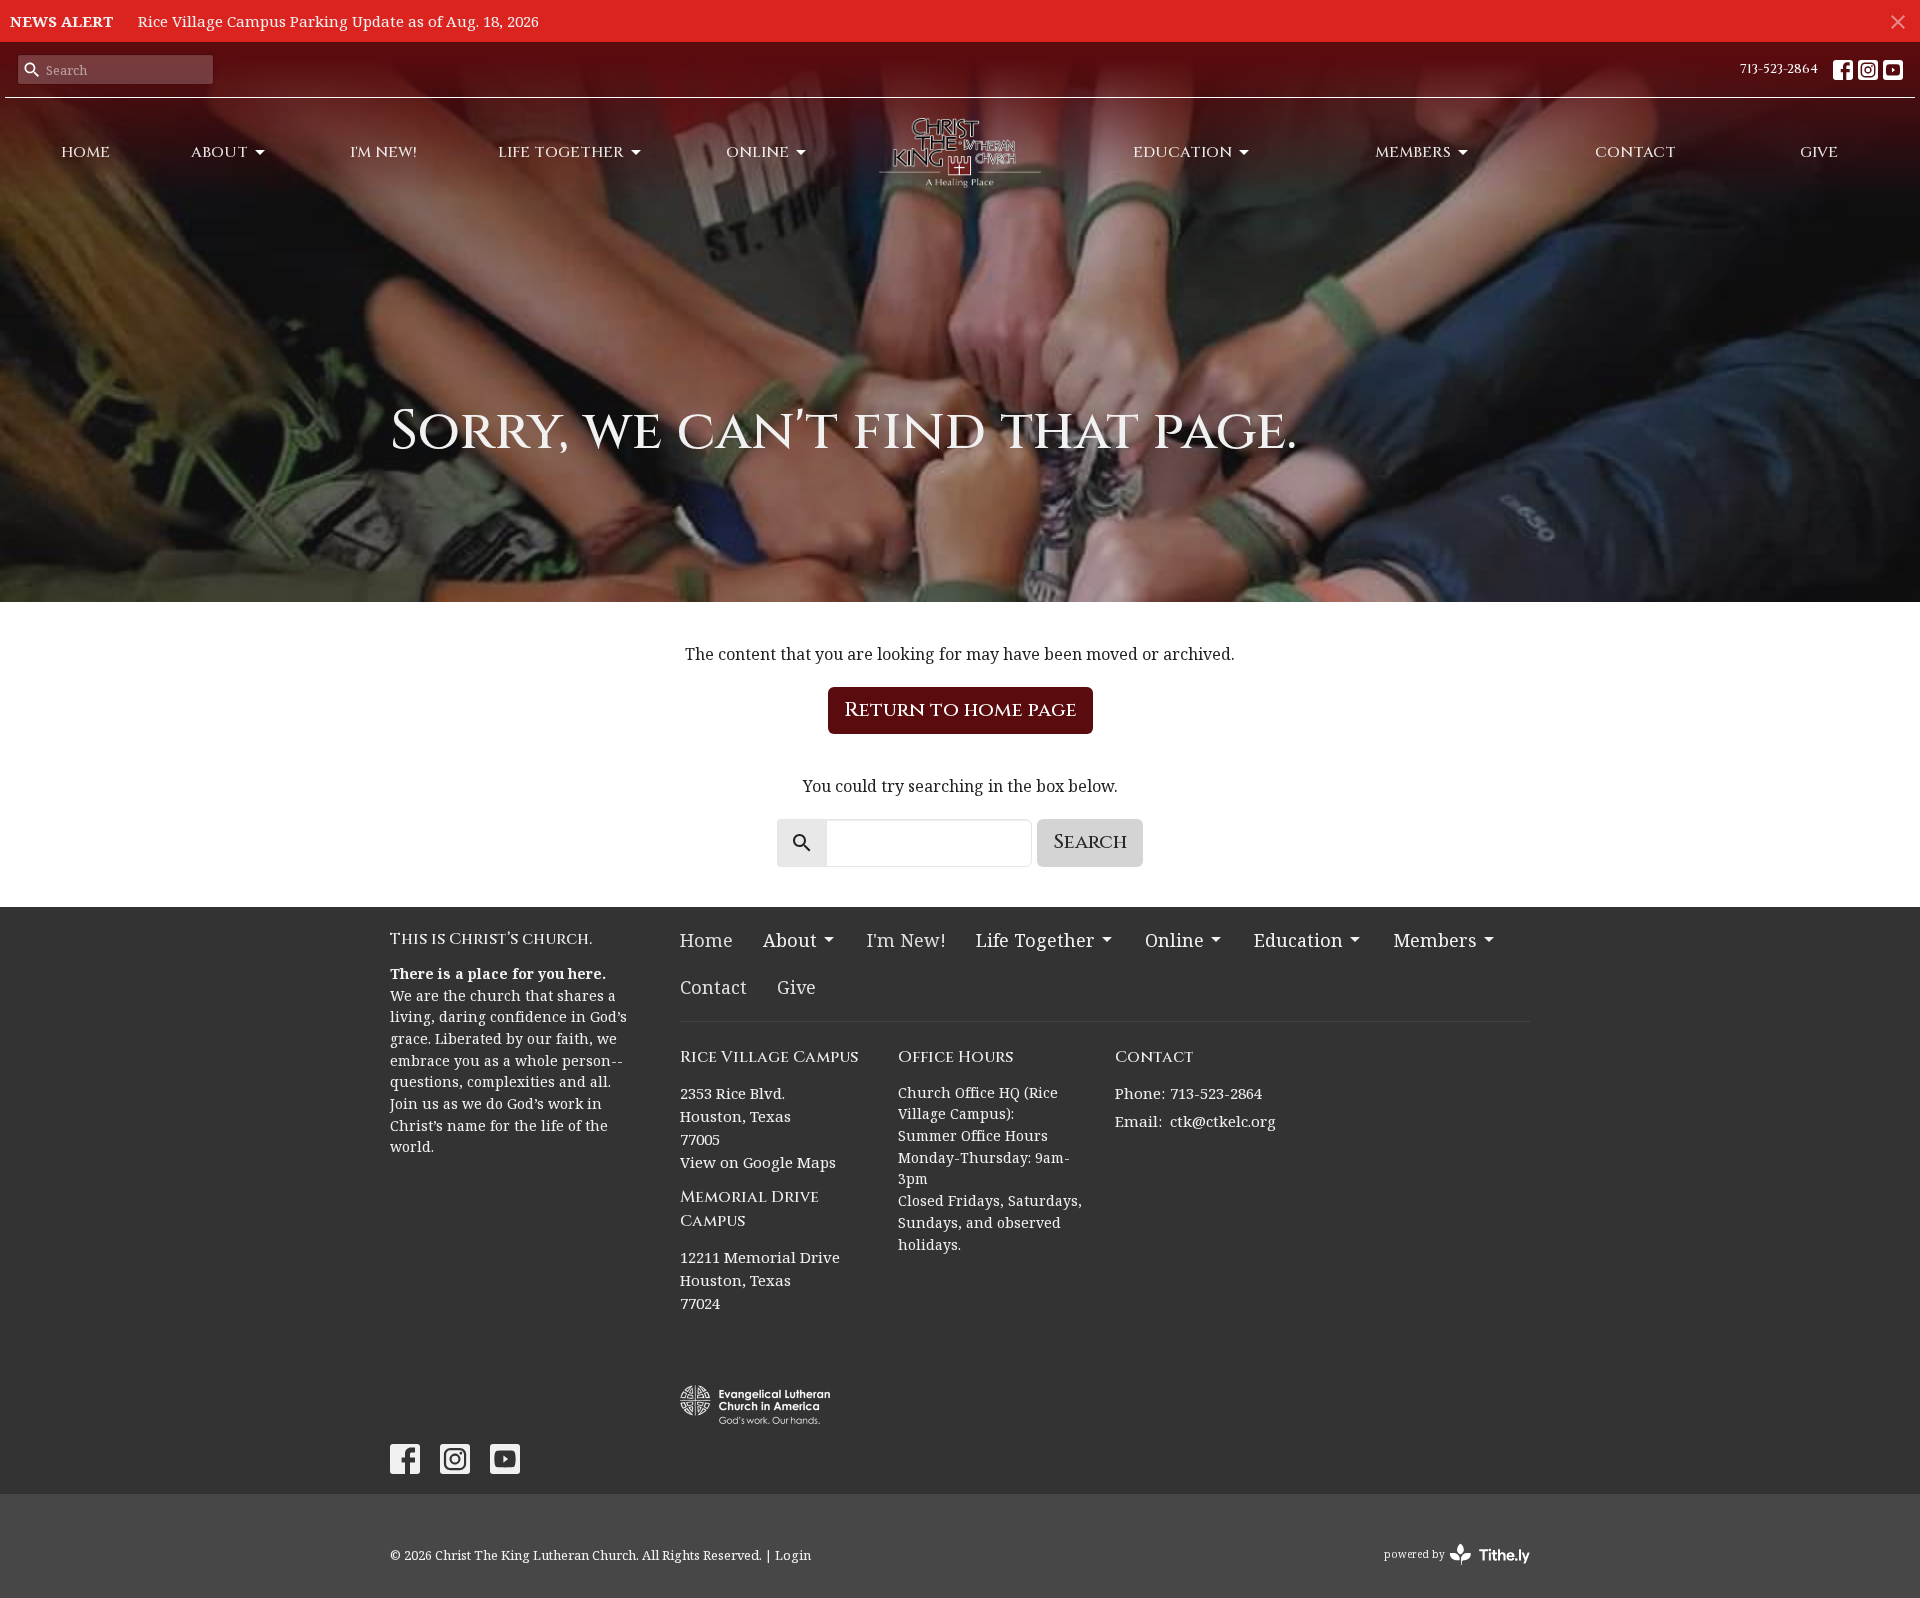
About (219, 152)
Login (793, 1555)
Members (1413, 152)
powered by (1446, 1571)
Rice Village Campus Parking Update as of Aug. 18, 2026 (338, 21)
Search (1090, 841)
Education (1182, 152)
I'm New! (383, 152)
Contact (1635, 152)
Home (85, 152)
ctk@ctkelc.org (1223, 1121)
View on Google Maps (758, 1162)
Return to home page (960, 709)
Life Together (561, 152)
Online (757, 152)
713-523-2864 (1779, 69)
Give (1819, 152)
